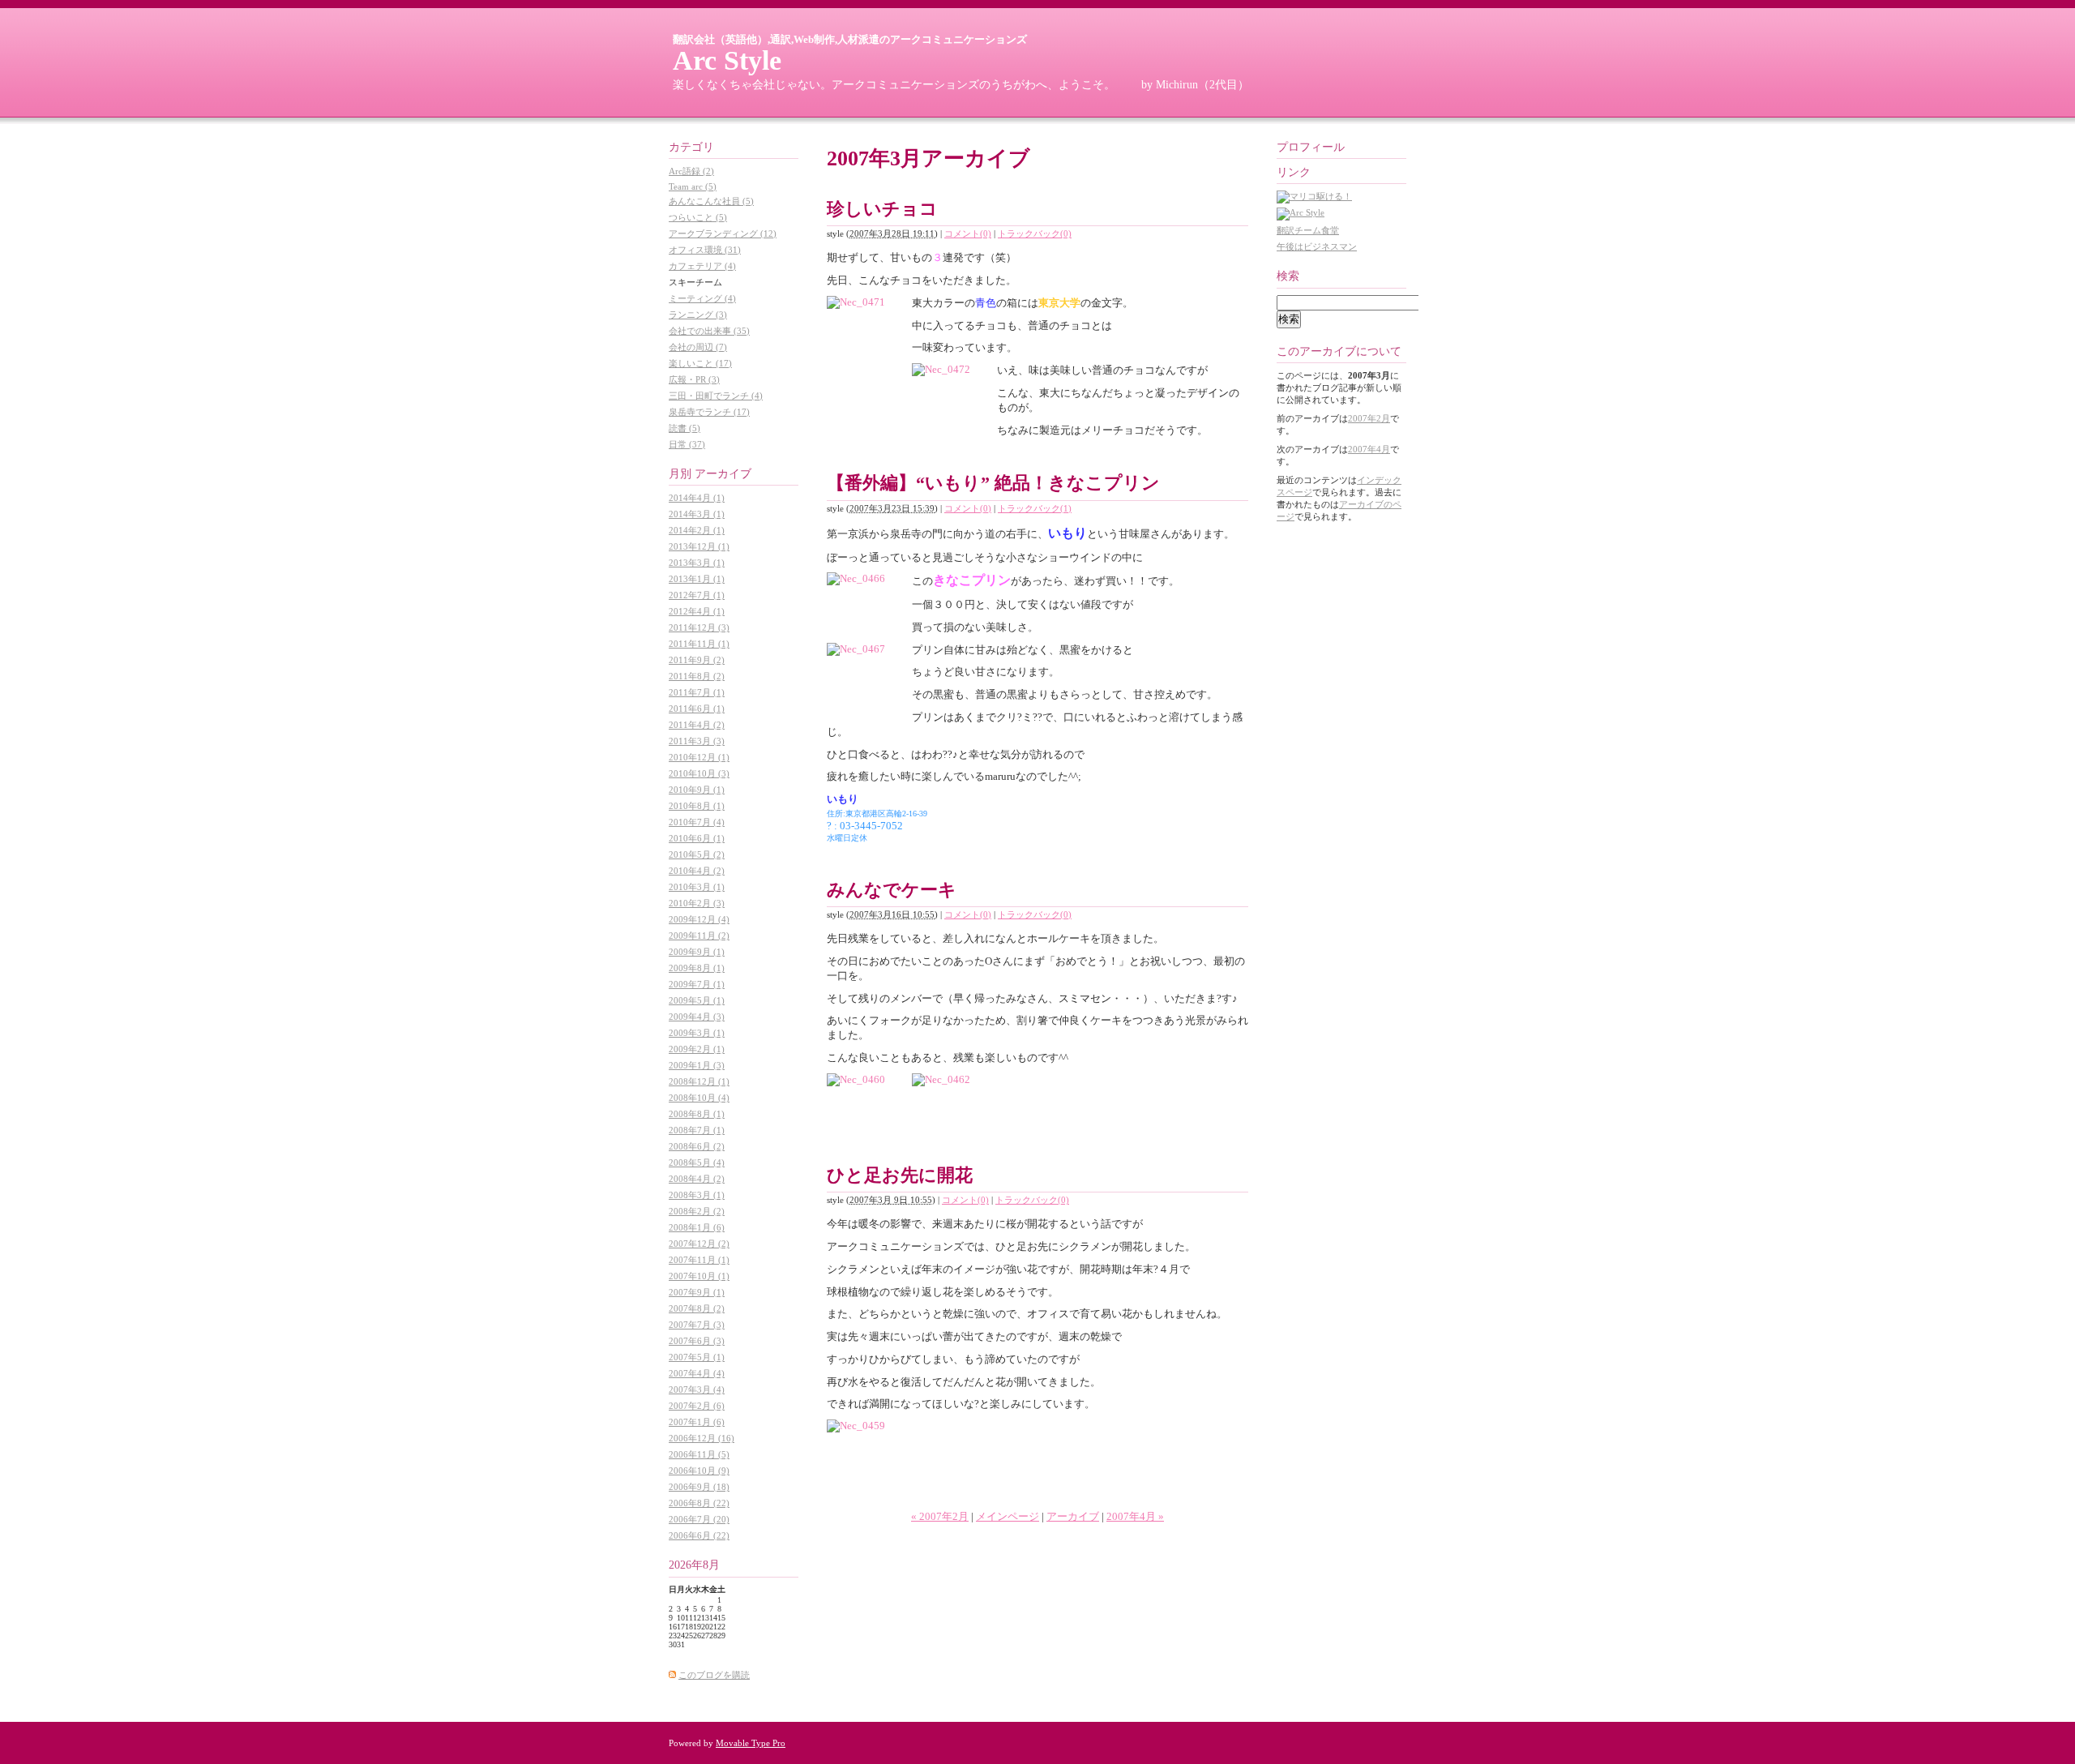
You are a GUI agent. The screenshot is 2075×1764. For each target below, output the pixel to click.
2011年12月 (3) (699, 627)
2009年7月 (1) (697, 984)
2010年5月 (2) (697, 854)
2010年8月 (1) (697, 806)
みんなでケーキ (892, 890)
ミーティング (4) (702, 298)
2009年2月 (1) (697, 1049)
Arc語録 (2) (691, 171)
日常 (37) (687, 444)
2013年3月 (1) (697, 563)
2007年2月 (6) (697, 1406)
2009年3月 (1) (697, 1033)
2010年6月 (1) (697, 838)
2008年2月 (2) (697, 1211)
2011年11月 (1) (699, 644)
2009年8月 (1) (697, 968)
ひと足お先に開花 (900, 1175)
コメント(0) (968, 233)
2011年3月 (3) (697, 741)
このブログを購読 (714, 1675)
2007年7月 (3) (697, 1325)
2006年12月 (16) (702, 1438)
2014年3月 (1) (697, 514)
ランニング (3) (698, 315)
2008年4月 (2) (697, 1179)
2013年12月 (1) (699, 546)
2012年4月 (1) (697, 611)
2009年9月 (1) (697, 952)
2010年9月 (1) (697, 790)
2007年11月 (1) (699, 1260)
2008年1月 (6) (697, 1227)
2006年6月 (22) (699, 1535)
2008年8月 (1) (697, 1114)
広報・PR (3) (694, 379)
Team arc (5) (693, 186)
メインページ (1008, 1516)
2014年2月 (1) (697, 530)
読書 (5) (685, 428)
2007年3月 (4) (697, 1389)
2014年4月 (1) (697, 498)
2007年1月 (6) (697, 1422)
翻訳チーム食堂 (1308, 230)
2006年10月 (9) (699, 1471)
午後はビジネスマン (1317, 246)
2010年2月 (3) (697, 903)
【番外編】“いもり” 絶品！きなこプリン (993, 483)
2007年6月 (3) (697, 1341)
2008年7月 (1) (697, 1130)
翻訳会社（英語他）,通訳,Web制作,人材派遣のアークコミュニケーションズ (850, 39)
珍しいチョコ (882, 209)
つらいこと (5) (698, 217)
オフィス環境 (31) (705, 250)
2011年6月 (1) (697, 709)
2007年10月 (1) (699, 1276)
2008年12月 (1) (699, 1081)
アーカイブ (1073, 1516)
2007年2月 (1369, 418)
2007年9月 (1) (697, 1292)
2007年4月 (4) (697, 1373)
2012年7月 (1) (697, 595)
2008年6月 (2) (697, 1146)
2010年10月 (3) (699, 773)
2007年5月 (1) (697, 1357)
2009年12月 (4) (699, 919)
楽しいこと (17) (700, 363)
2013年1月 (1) (697, 579)
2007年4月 (1369, 449)
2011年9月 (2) (697, 660)
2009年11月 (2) (699, 936)
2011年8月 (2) (697, 676)
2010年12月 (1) (699, 757)
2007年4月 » (1135, 1516)
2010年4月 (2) (697, 871)
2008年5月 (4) (697, 1162)
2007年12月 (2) (699, 1244)
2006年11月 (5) (699, 1454)
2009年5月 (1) (697, 1000)
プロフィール (1311, 147)
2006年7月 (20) (699, 1519)
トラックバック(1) (1035, 508)
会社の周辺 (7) (698, 347)
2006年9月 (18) (699, 1487)
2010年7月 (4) (697, 822)
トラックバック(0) (1035, 233)
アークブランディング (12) (723, 233)
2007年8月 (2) (697, 1308)
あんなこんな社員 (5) (711, 201)
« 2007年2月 (940, 1516)
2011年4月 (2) (697, 725)
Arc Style (727, 60)
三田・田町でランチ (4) (716, 396)
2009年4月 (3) (697, 1017)
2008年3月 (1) (697, 1195)
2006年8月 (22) (699, 1503)
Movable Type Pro (751, 1743)
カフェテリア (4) (702, 266)
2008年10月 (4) (699, 1098)
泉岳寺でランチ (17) (709, 412)
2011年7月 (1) (697, 692)
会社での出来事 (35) (709, 331)
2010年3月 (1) (697, 887)
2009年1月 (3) (697, 1065)
